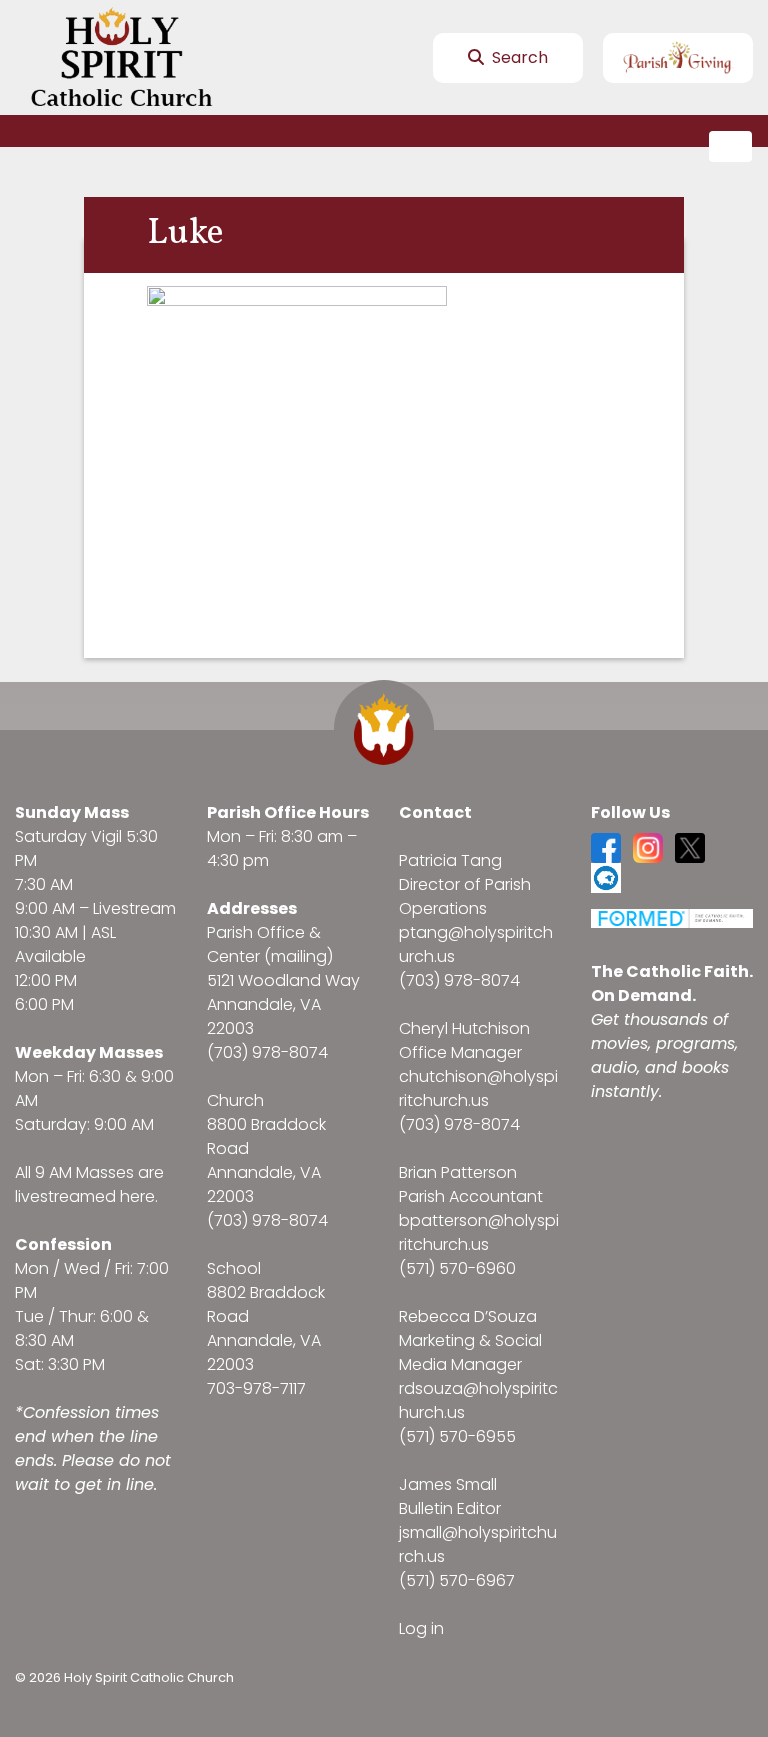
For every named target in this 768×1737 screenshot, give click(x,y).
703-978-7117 (256, 1388)
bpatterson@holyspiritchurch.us (479, 1232)
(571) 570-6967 (457, 1580)
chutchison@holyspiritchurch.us (478, 1088)
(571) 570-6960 (457, 1268)
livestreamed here (85, 1196)
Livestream (134, 908)
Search (518, 57)
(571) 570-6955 (457, 1436)
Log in (421, 1628)
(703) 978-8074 (267, 1052)
